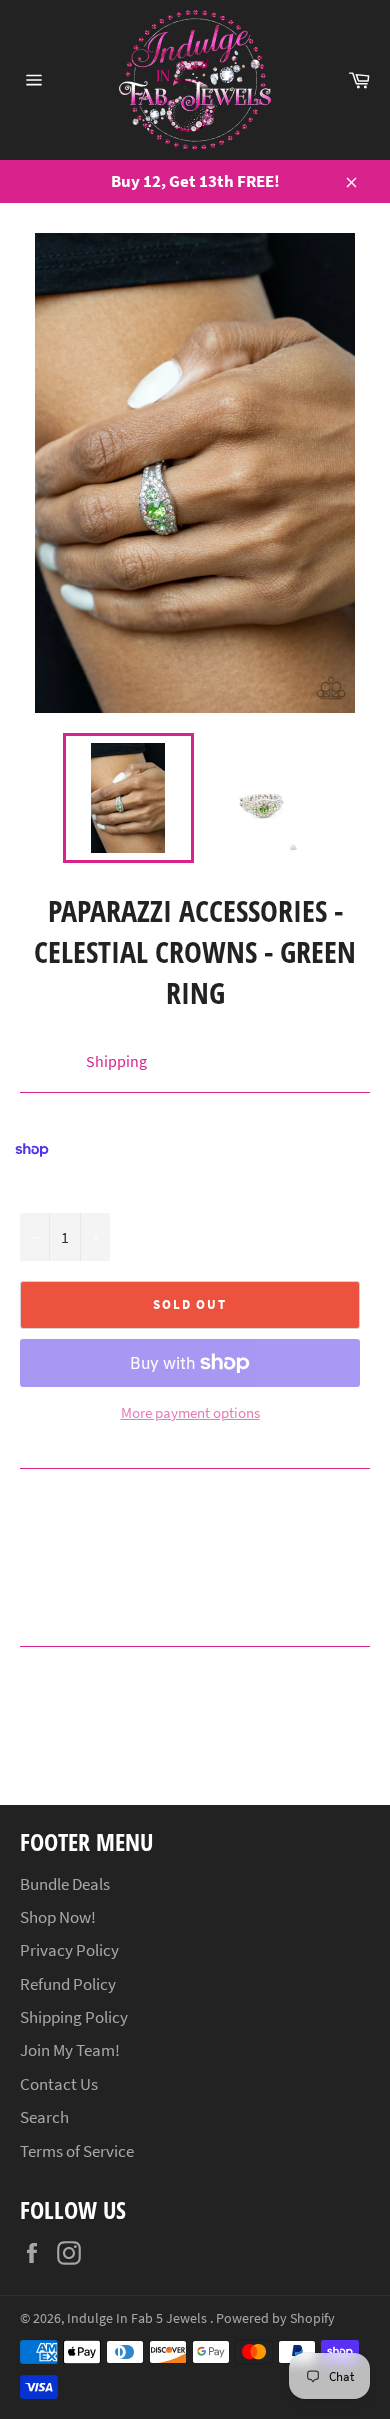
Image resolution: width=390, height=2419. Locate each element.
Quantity (47, 1190)
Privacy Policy (69, 1950)
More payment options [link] (190, 1412)
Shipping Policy (74, 2017)
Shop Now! (58, 1917)
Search (44, 2117)
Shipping (116, 1061)
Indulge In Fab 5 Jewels (138, 2318)
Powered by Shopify (275, 2318)
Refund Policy (68, 1984)
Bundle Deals (65, 1884)
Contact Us (59, 2084)
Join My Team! (70, 2050)
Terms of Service (77, 2151)
